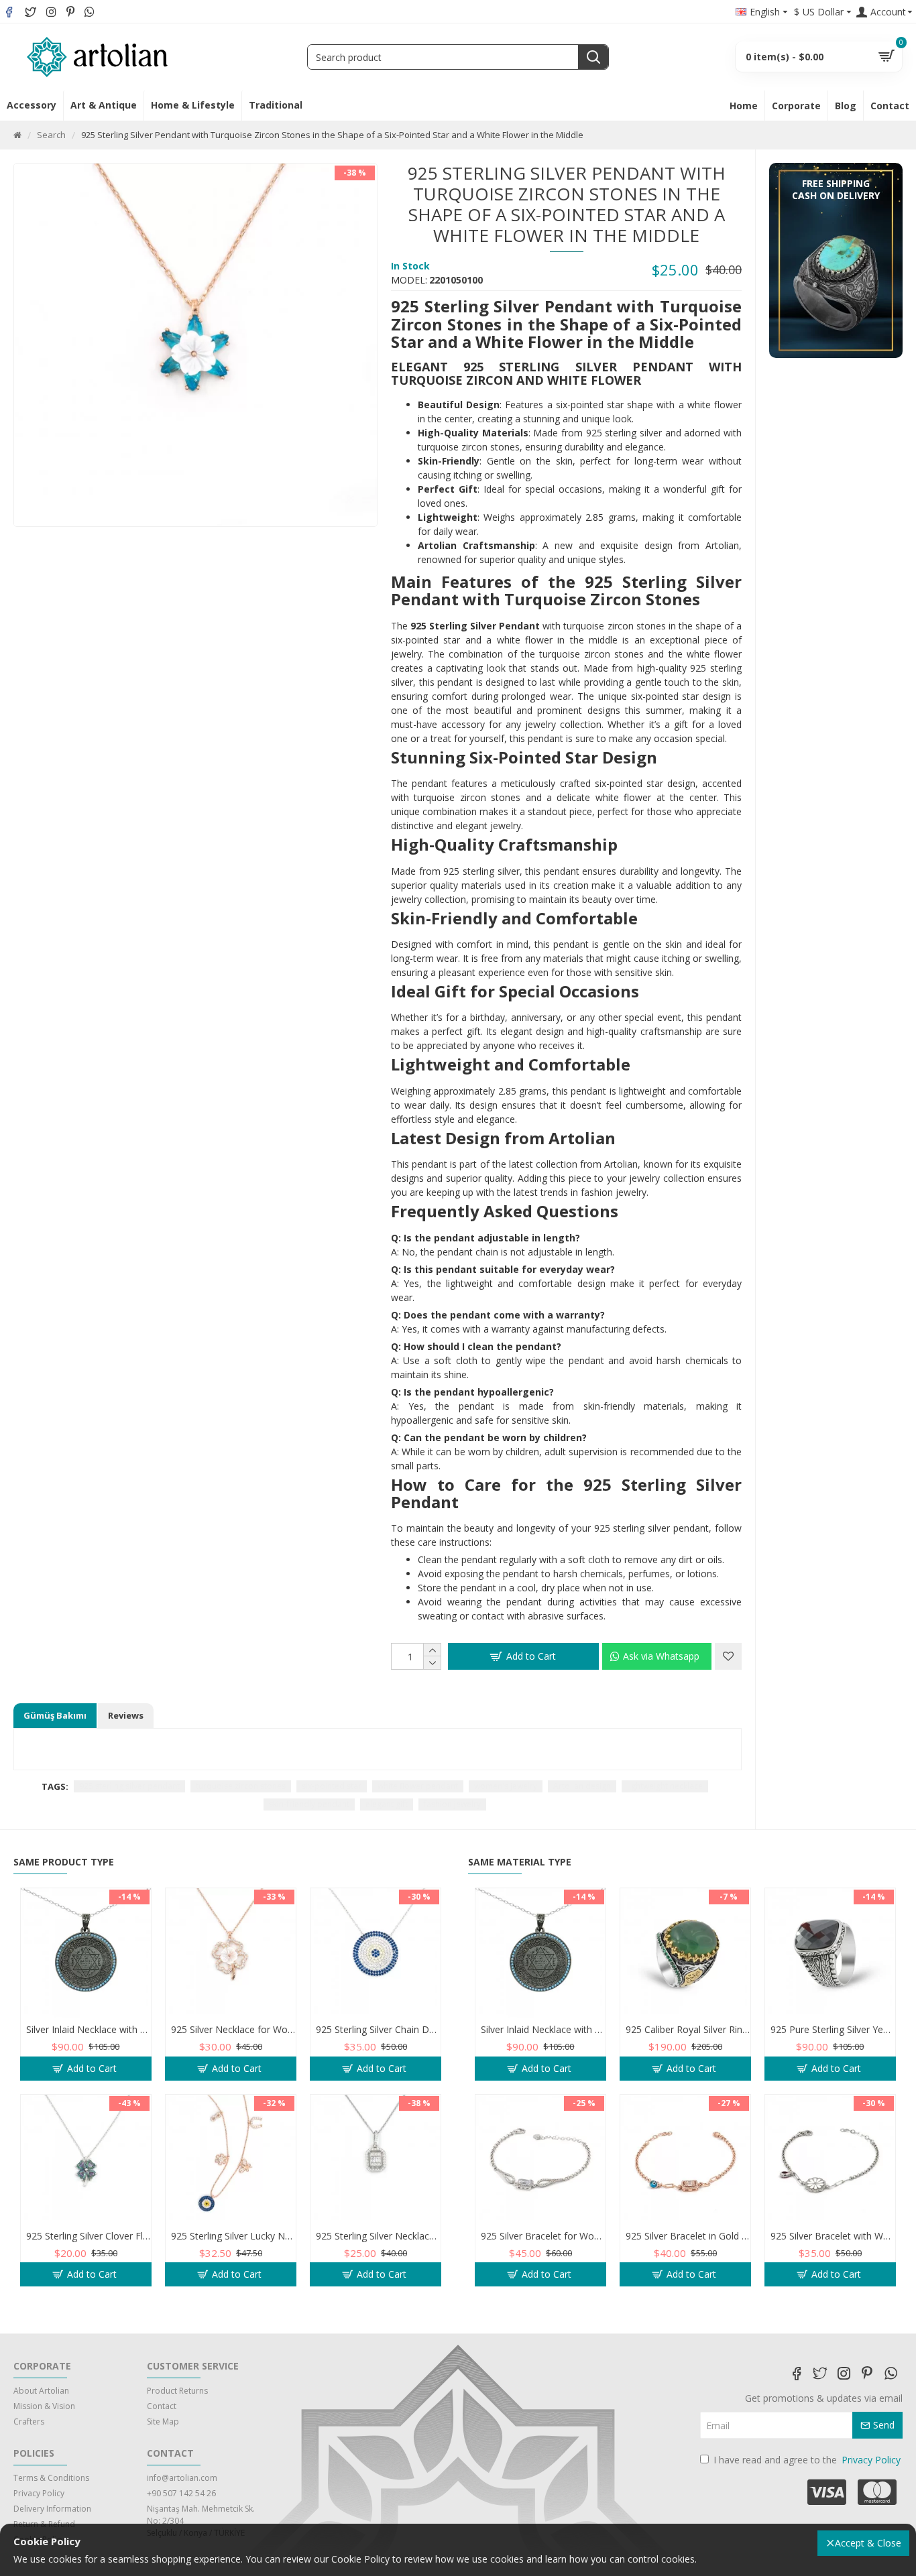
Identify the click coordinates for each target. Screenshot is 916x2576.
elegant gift (387, 1804)
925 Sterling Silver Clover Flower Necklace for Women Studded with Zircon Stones (89, 2236)
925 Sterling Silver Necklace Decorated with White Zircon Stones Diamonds (378, 2236)
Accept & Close (868, 2543)
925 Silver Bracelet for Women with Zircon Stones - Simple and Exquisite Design (543, 2236)
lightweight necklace (665, 1786)
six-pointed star (332, 1786)
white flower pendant (418, 1786)
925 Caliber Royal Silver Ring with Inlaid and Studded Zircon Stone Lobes (688, 2030)
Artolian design (582, 1786)
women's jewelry (506, 1786)
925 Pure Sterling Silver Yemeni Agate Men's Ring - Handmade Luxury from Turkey (833, 2030)
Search (51, 135)
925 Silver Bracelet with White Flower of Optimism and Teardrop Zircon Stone (833, 2236)
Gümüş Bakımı (55, 1715)
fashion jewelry (452, 1804)
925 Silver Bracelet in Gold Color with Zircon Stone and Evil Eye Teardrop (688, 2236)
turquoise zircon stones (241, 1786)
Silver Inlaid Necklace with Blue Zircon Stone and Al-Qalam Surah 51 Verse (89, 2030)
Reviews (126, 1715)
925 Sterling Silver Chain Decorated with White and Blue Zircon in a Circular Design (378, 2030)
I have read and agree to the (807, 2460)
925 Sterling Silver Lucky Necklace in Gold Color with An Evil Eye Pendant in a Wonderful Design (233, 2236)
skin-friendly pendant (309, 1804)
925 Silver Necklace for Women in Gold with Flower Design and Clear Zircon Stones (233, 2030)
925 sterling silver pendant (129, 1786)
